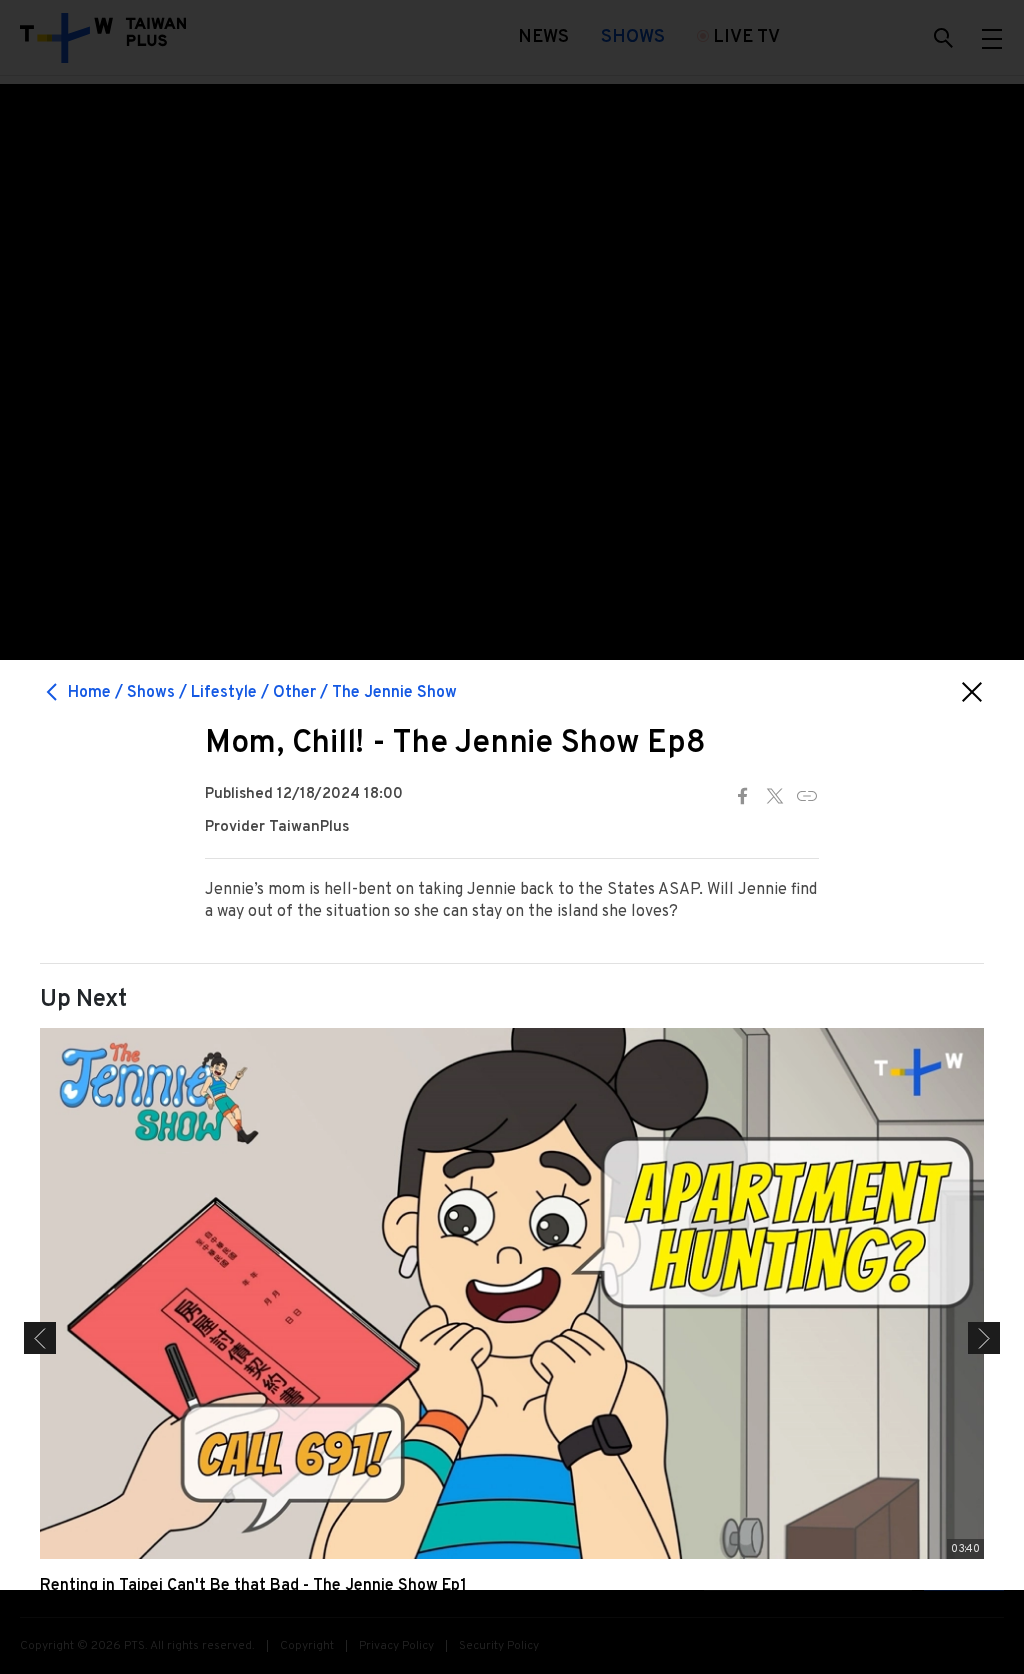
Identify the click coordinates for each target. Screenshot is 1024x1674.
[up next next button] (984, 1338)
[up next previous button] (40, 1338)
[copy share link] (807, 796)
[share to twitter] (775, 796)
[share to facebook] (743, 796)
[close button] (972, 692)
